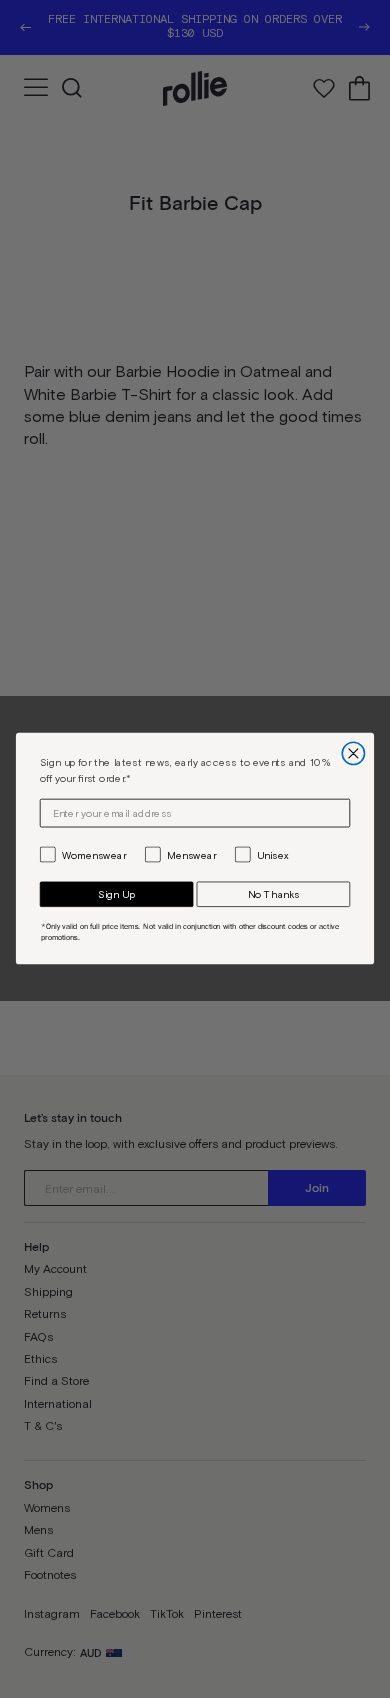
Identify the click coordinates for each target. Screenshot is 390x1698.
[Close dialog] (353, 754)
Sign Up (116, 895)
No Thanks (274, 895)
